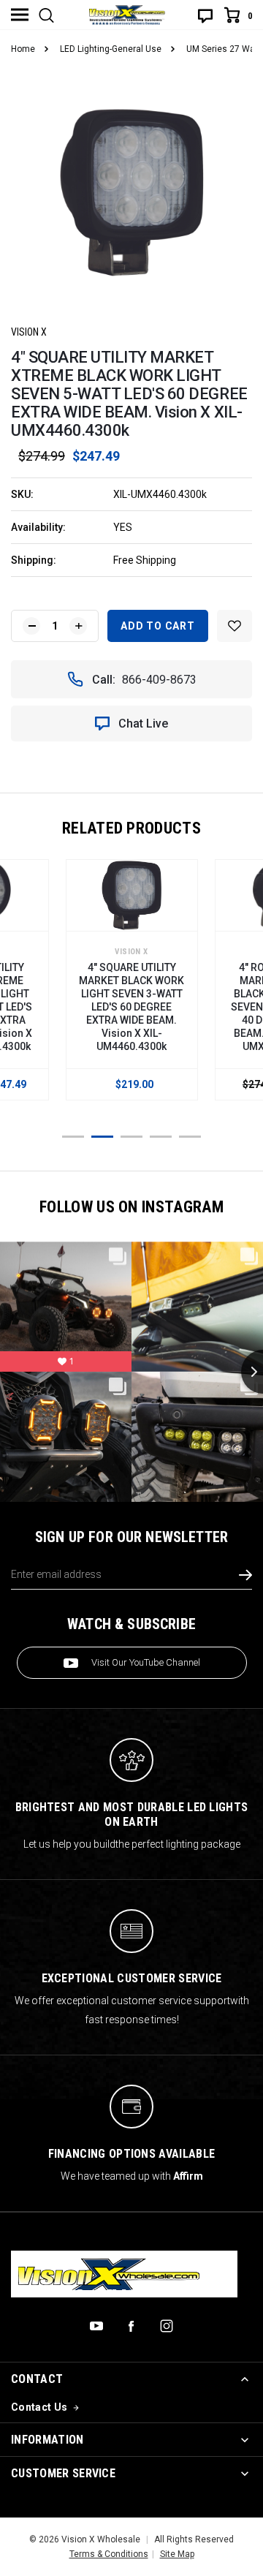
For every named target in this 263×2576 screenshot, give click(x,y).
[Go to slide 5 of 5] (190, 1137)
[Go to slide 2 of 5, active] (102, 1137)
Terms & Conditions (109, 2554)
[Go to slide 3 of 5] (131, 1137)
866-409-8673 (159, 680)
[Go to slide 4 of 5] (161, 1137)
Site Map (177, 2554)
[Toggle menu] (20, 15)
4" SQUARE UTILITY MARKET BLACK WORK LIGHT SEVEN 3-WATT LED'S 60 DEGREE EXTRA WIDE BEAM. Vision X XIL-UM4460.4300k (131, 1007)
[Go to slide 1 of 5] (73, 1137)
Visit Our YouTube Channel (146, 1662)
